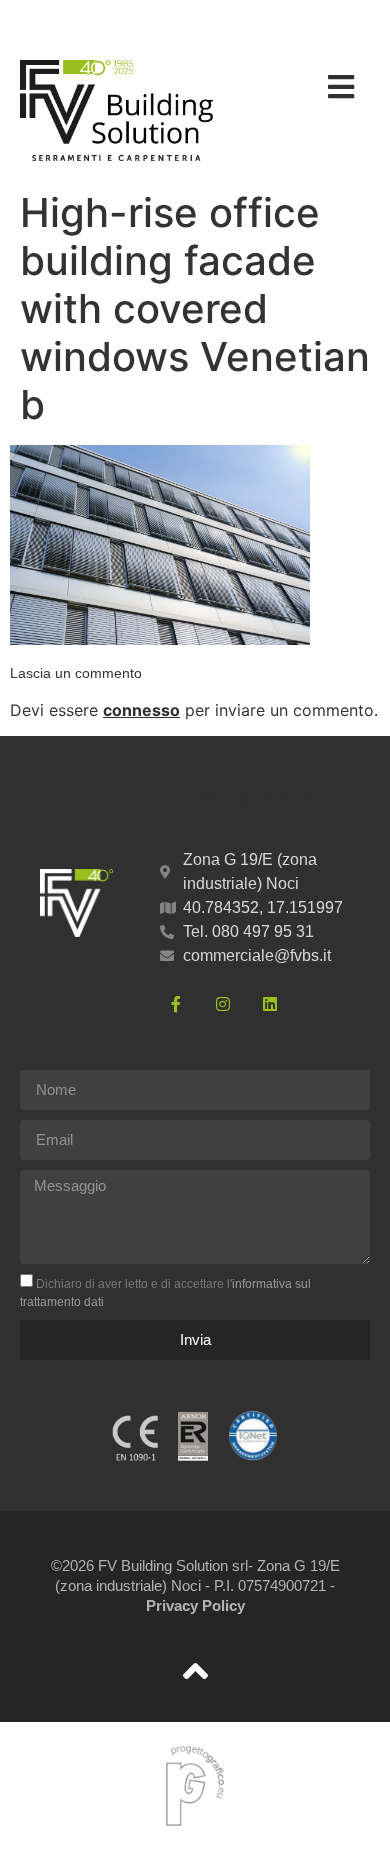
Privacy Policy (195, 1605)
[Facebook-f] (176, 1004)
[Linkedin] (270, 1004)
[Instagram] (223, 1004)
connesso (141, 710)
